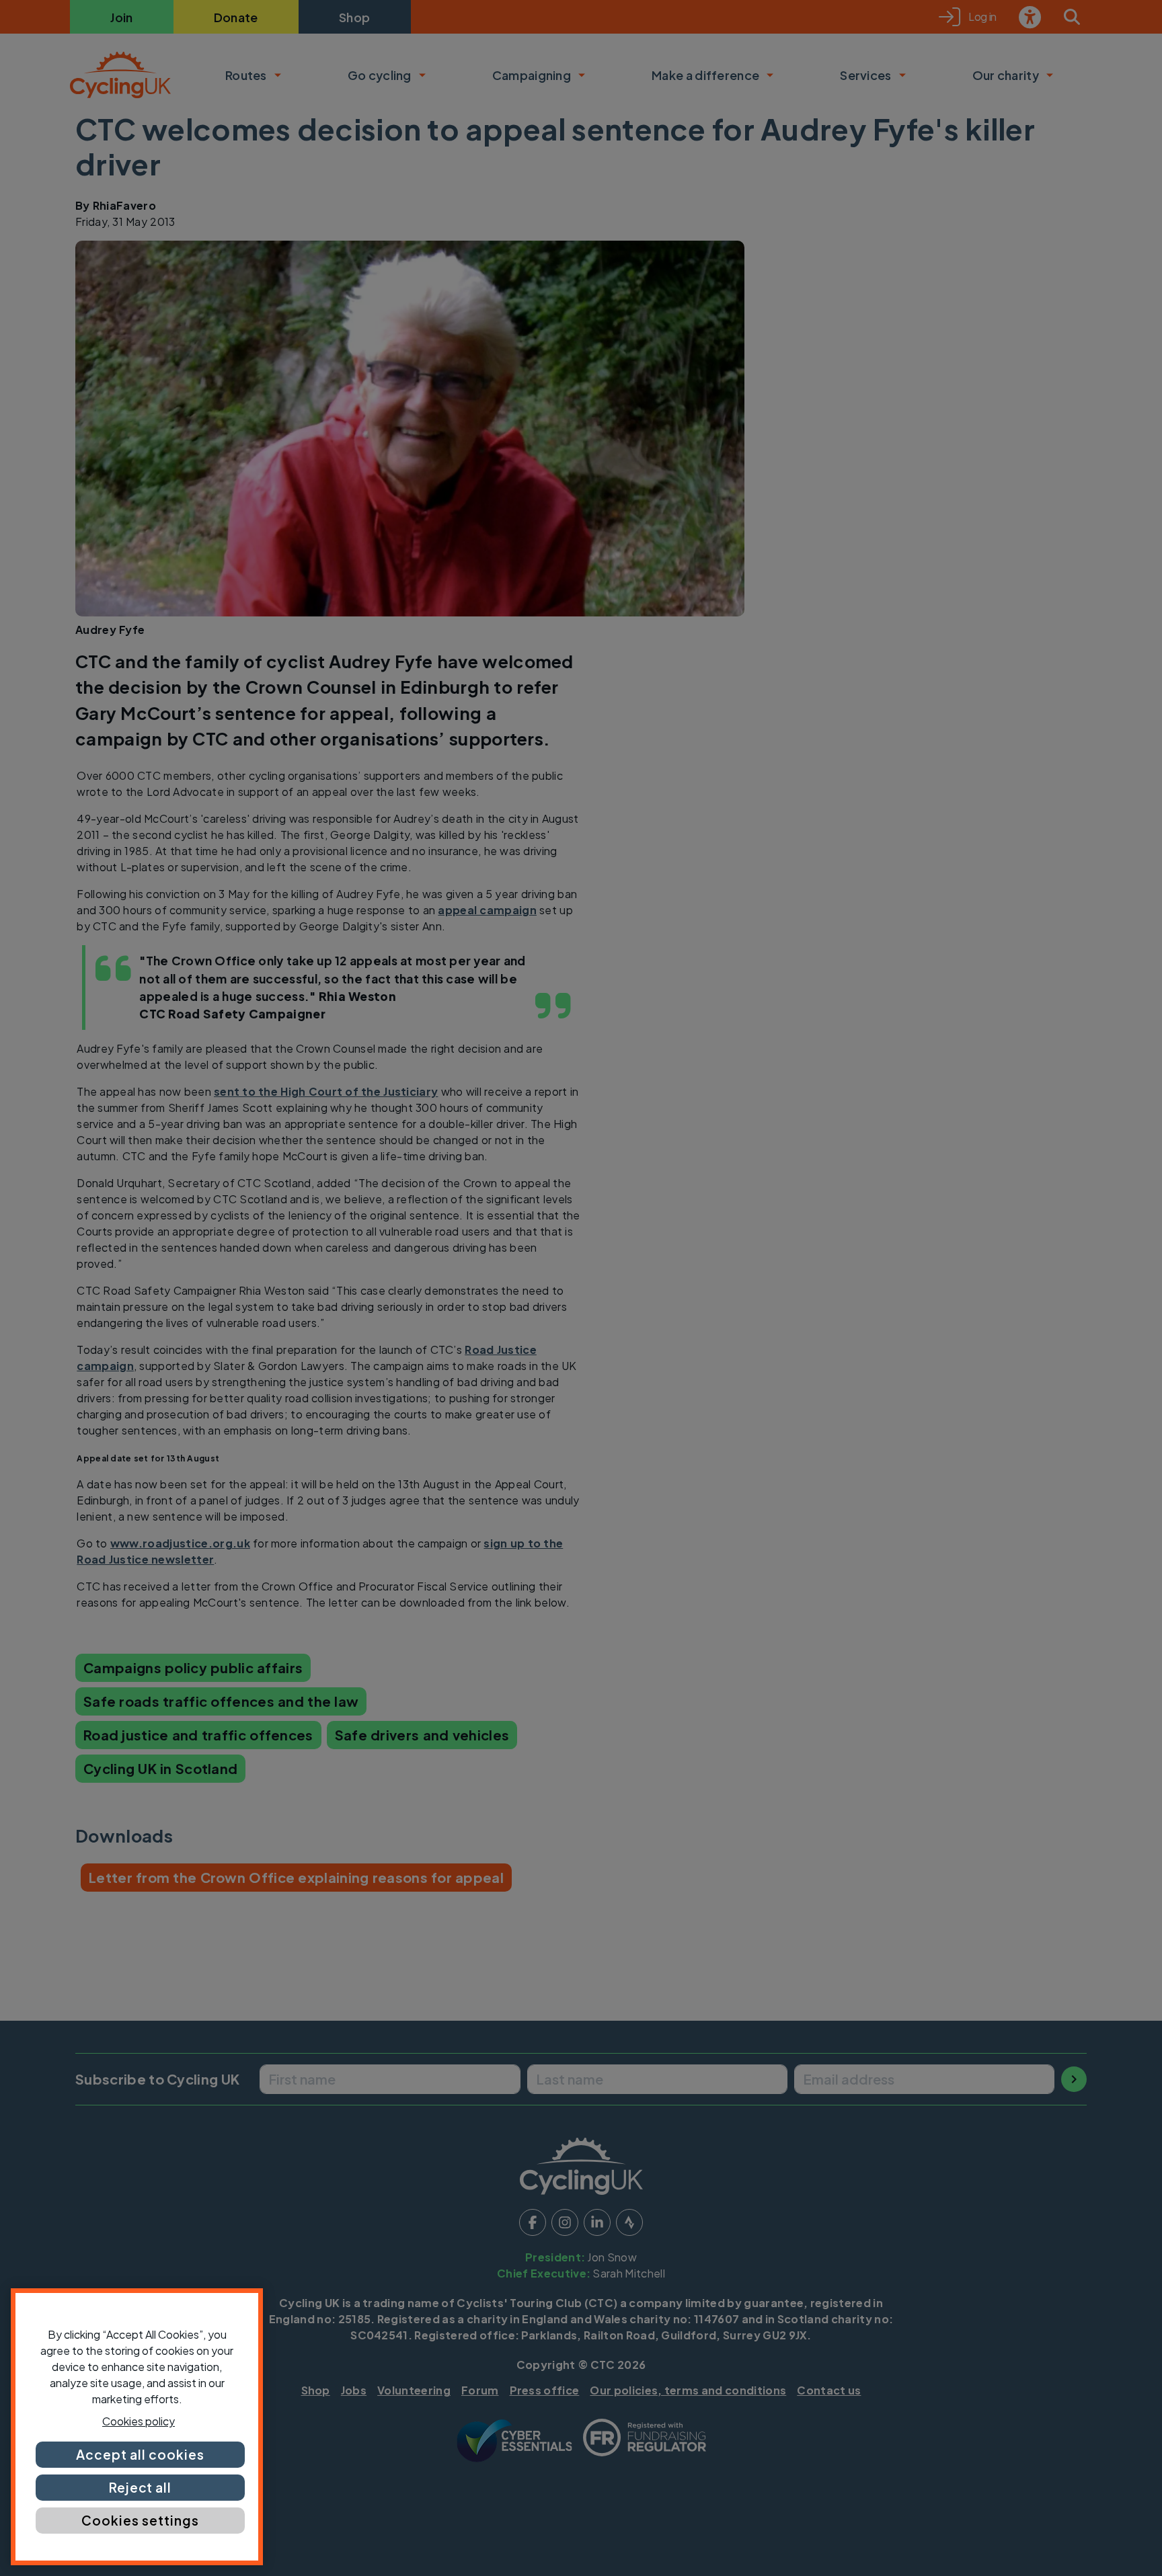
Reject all (141, 2487)
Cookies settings (140, 2520)
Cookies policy (139, 2421)
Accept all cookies (140, 2454)
